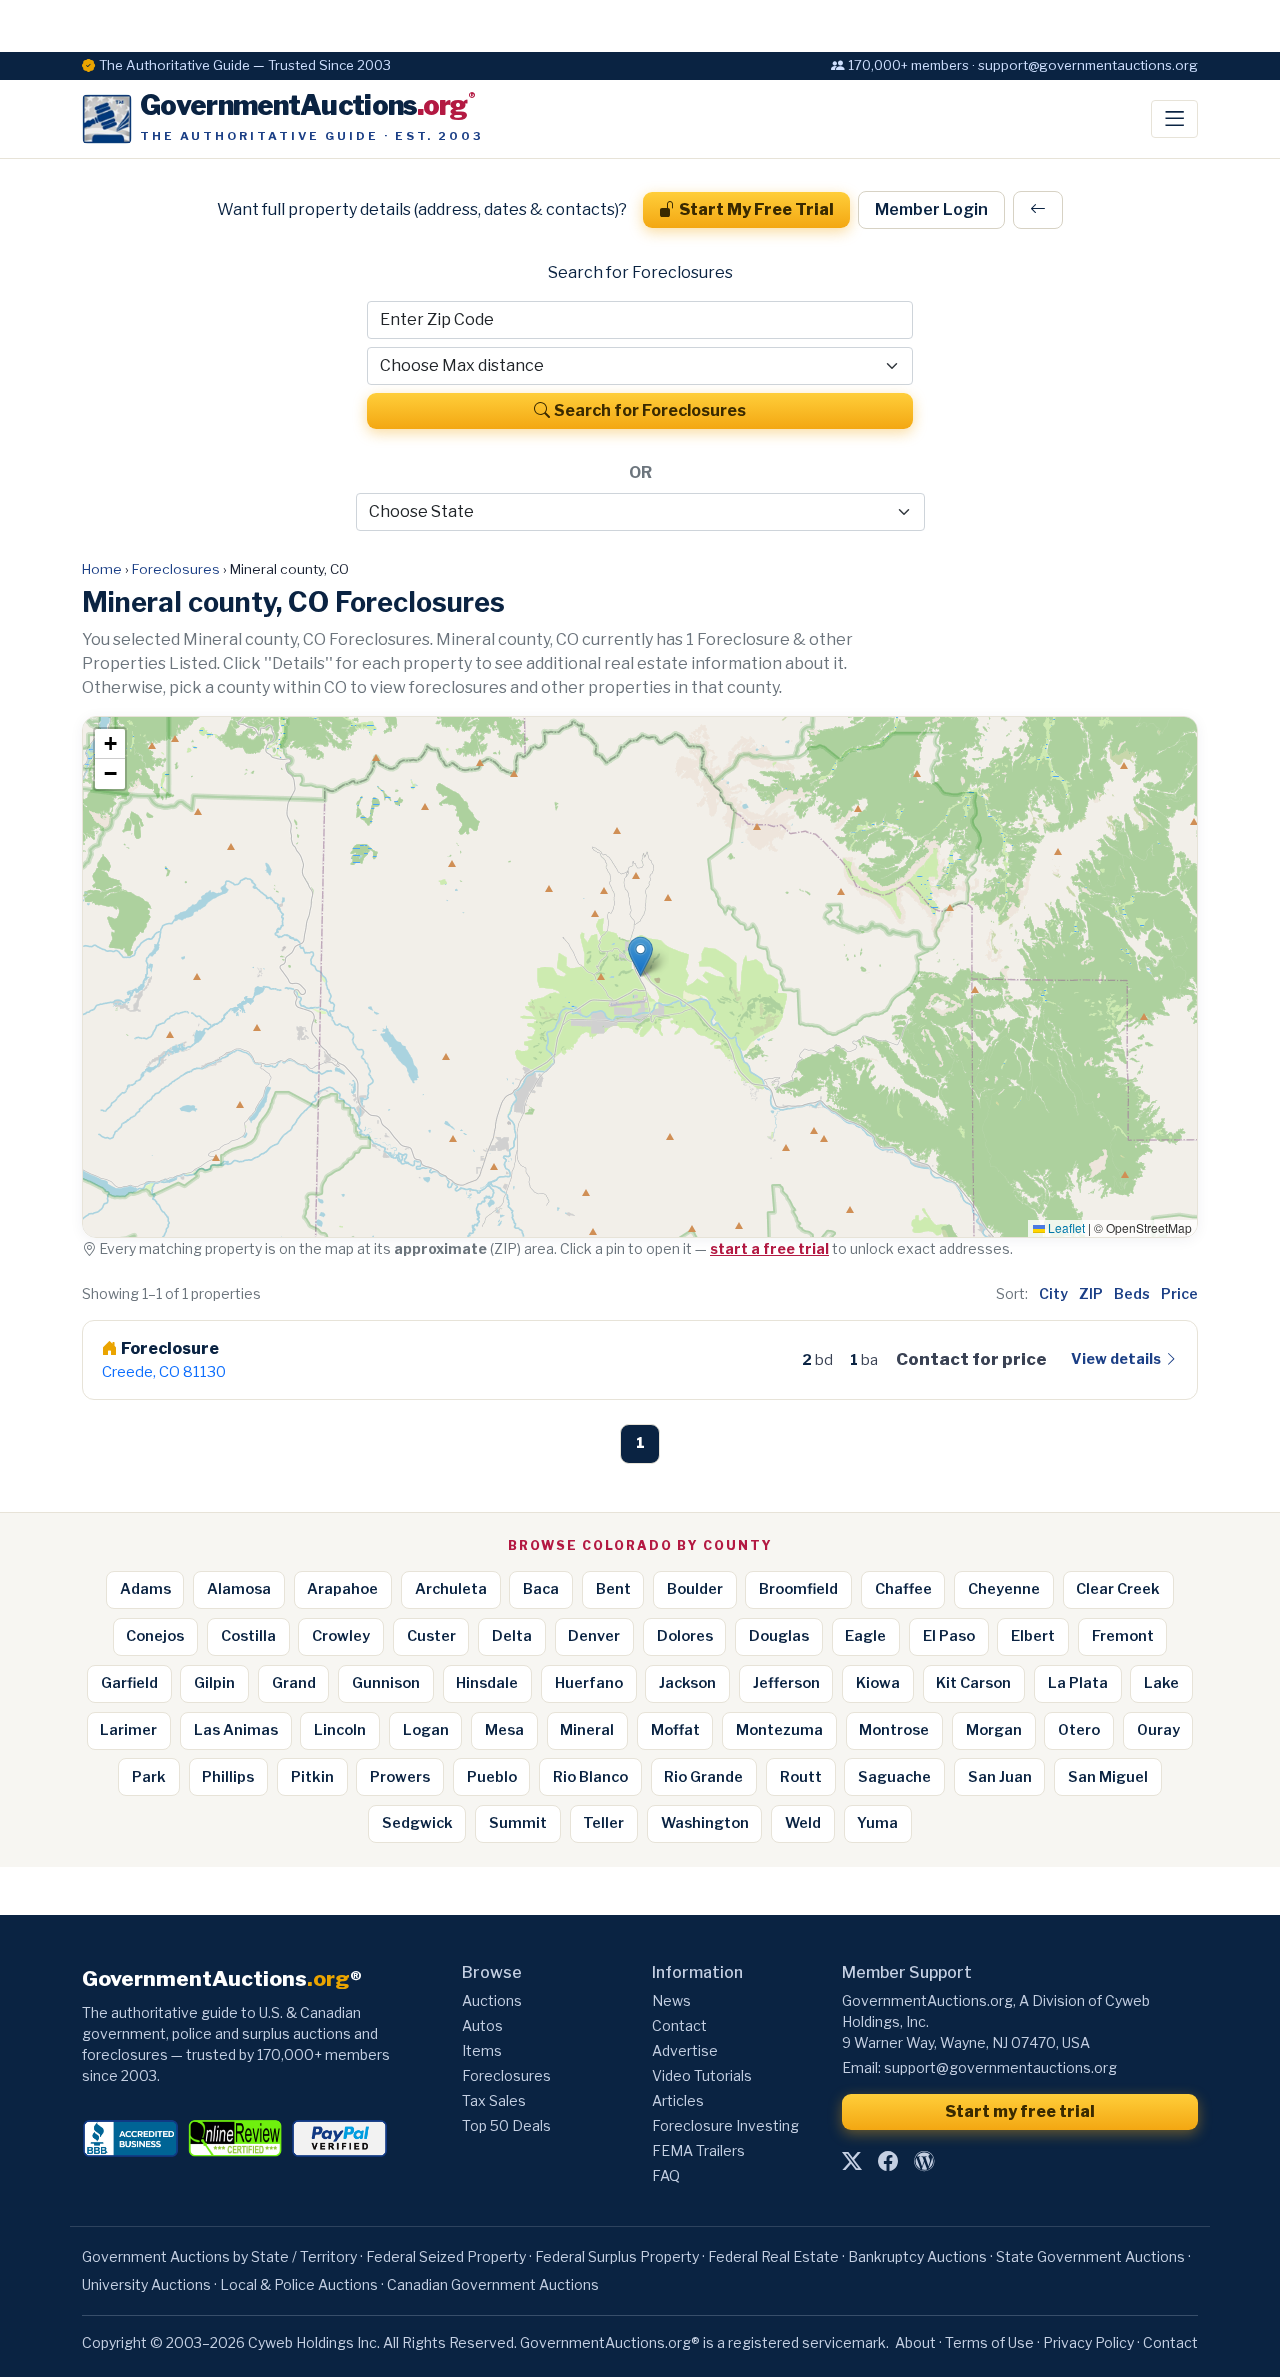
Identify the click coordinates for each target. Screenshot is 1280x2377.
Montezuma (779, 1730)
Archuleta (451, 1589)
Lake (1161, 1683)
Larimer (128, 1730)
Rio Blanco (590, 1777)
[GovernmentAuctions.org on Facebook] (888, 2161)
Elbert (1033, 1636)
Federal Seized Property (446, 2256)
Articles (678, 2100)
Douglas (779, 1636)
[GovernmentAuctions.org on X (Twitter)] (852, 2161)
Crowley (341, 1636)
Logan (426, 1730)
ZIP (1091, 1293)
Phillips (228, 1777)
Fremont (1123, 1636)
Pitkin (312, 1777)
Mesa (504, 1730)
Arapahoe (342, 1589)
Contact (679, 2025)
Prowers (400, 1777)
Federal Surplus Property (617, 2256)
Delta (512, 1636)
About (915, 2342)
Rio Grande (703, 1777)
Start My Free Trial (756, 209)
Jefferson (786, 1683)
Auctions (492, 2000)
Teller (603, 1823)
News (671, 2000)
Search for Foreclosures (650, 410)
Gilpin (214, 1683)
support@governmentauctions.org (1000, 2067)
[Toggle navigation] (1174, 119)
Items (482, 2050)
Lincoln (340, 1730)
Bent (613, 1589)
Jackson (687, 1683)
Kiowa (878, 1683)
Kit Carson (973, 1683)
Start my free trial (1020, 2111)
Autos (482, 2025)
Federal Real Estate (773, 2256)
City (1053, 1293)
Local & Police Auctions (299, 2284)
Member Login (931, 209)
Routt (801, 1777)
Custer (431, 1636)
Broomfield (798, 1589)
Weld (803, 1823)
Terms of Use (989, 2342)
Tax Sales (494, 2100)
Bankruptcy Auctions (917, 2256)
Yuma (877, 1823)
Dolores (685, 1636)
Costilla (248, 1636)
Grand (294, 1683)
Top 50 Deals (506, 2125)
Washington (705, 1823)
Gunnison (386, 1683)
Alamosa (239, 1589)
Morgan (994, 1730)
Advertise (685, 2050)
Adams (145, 1589)
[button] (640, 956)
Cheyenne (1004, 1589)
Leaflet (1065, 1227)
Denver (594, 1636)
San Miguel (1108, 1777)
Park (149, 1777)
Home (102, 569)
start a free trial (769, 1248)
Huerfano (589, 1683)
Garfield (129, 1683)
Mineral (587, 1730)
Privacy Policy (1088, 2342)
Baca (541, 1589)
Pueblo (492, 1777)
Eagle (865, 1636)
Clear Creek (1118, 1589)
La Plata (1078, 1683)
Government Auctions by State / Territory (219, 2256)
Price (1179, 1293)
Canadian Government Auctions (493, 2284)
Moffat (675, 1730)
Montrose (894, 1730)
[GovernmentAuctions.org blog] (924, 2161)
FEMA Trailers (698, 2150)
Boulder (695, 1589)
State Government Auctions (1090, 2256)
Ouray (1158, 1730)
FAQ (666, 2175)
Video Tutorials (702, 2075)
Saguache (894, 1777)
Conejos (155, 1636)
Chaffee (903, 1589)
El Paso (949, 1636)
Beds (1132, 1293)
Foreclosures (176, 569)
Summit (518, 1823)
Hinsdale (487, 1683)
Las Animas (236, 1730)
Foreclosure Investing (725, 2125)
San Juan (1000, 1777)
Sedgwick (417, 1823)
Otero (1079, 1730)
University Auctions (146, 2284)
